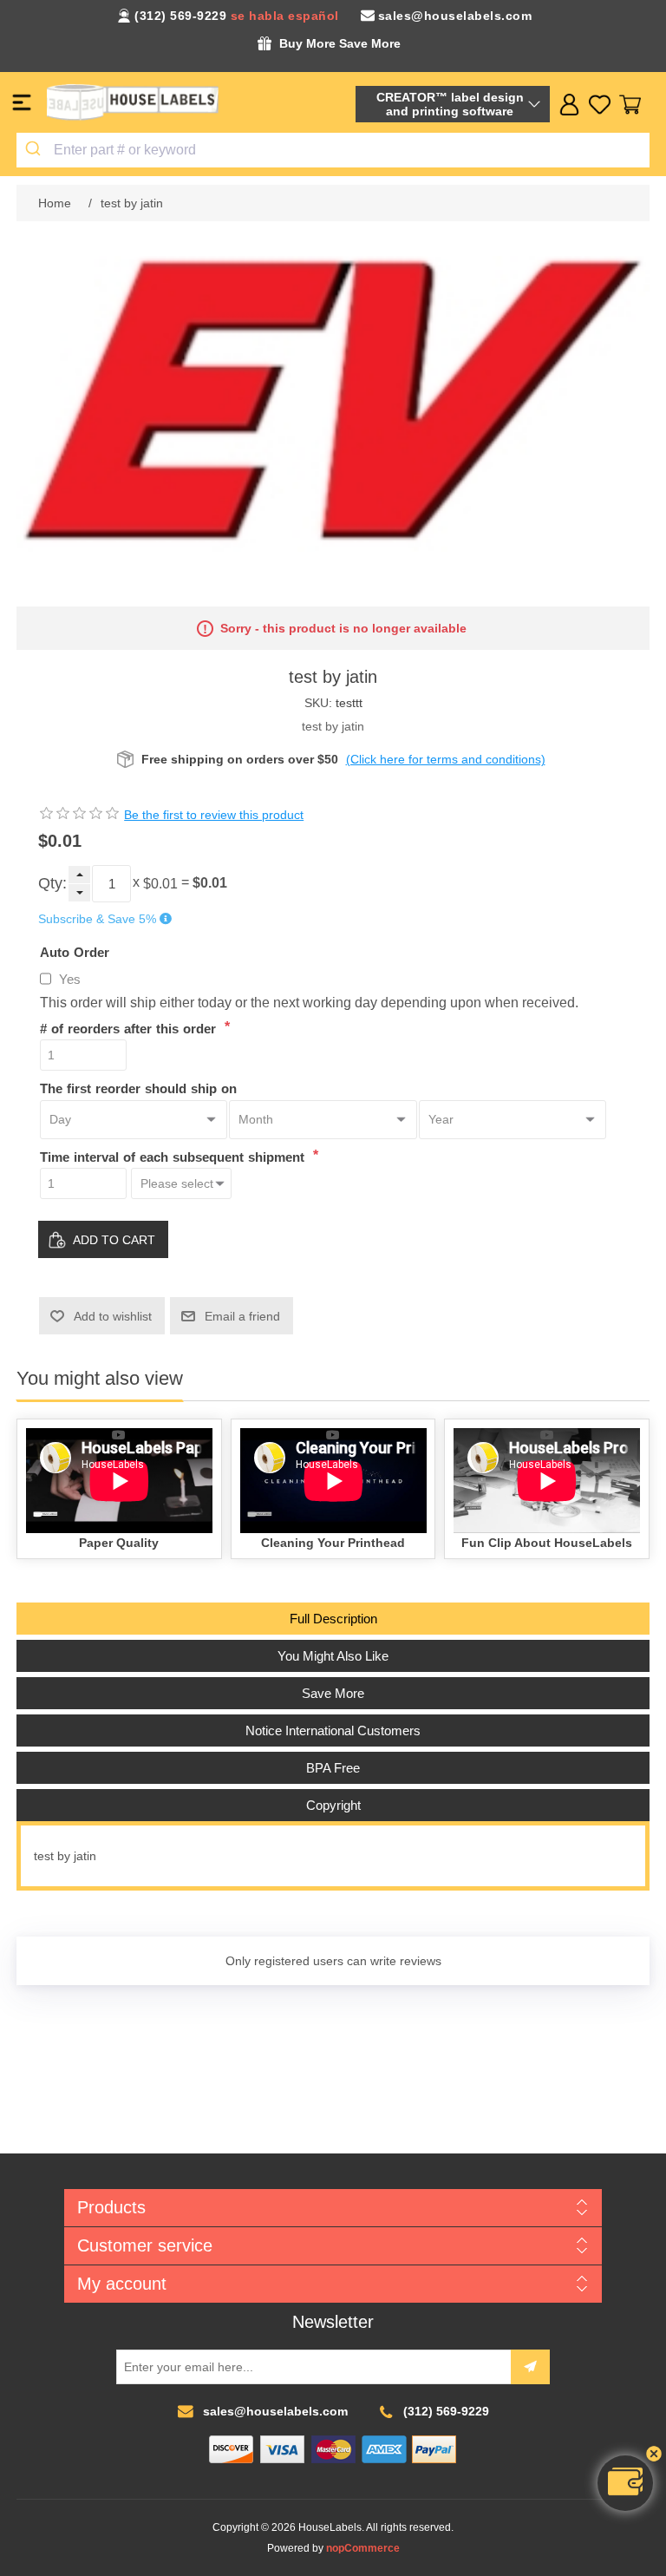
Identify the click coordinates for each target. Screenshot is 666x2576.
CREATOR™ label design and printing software (450, 104)
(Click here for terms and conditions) (446, 759)
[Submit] (35, 150)
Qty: (52, 883)
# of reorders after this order (130, 1028)
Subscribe (530, 2367)
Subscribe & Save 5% (97, 919)
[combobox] (333, 150)
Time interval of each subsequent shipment (174, 1156)
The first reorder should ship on (138, 1088)
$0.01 (160, 884)
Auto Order (75, 951)
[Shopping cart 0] (630, 105)
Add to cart (114, 1240)
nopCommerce (363, 2548)
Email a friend (242, 1316)
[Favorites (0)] (600, 105)
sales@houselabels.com (455, 16)
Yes (70, 979)
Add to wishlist (113, 1316)
